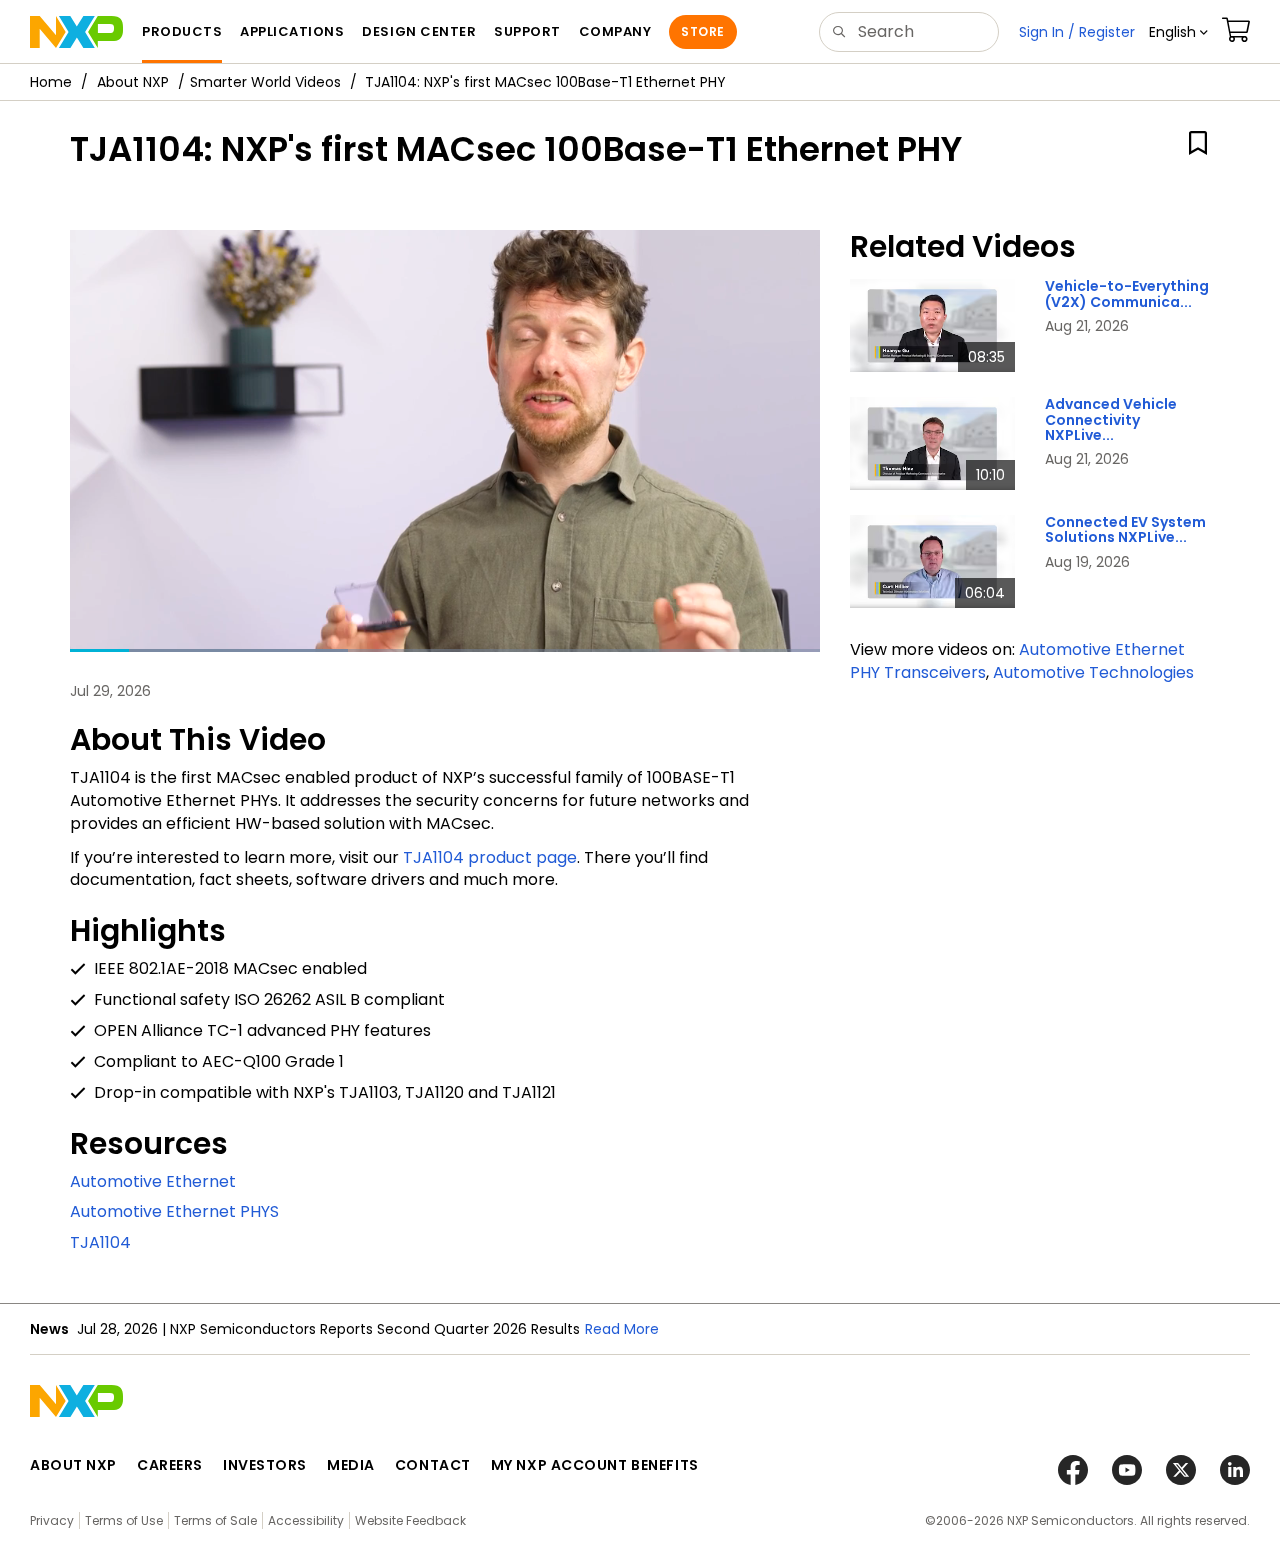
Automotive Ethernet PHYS (174, 1211)
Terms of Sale (215, 1520)
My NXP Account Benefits (595, 1465)
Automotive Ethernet (153, 1181)
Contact (433, 1465)
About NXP (133, 82)
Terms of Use (124, 1520)
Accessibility (306, 1520)
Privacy (52, 1520)
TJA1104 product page (490, 857)
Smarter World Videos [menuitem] (265, 82)
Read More (622, 1329)
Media (351, 1465)
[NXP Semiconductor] (76, 32)
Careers (170, 1465)
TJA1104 (100, 1242)
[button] (1178, 32)
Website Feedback (410, 1520)
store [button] (702, 31)
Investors (265, 1465)
